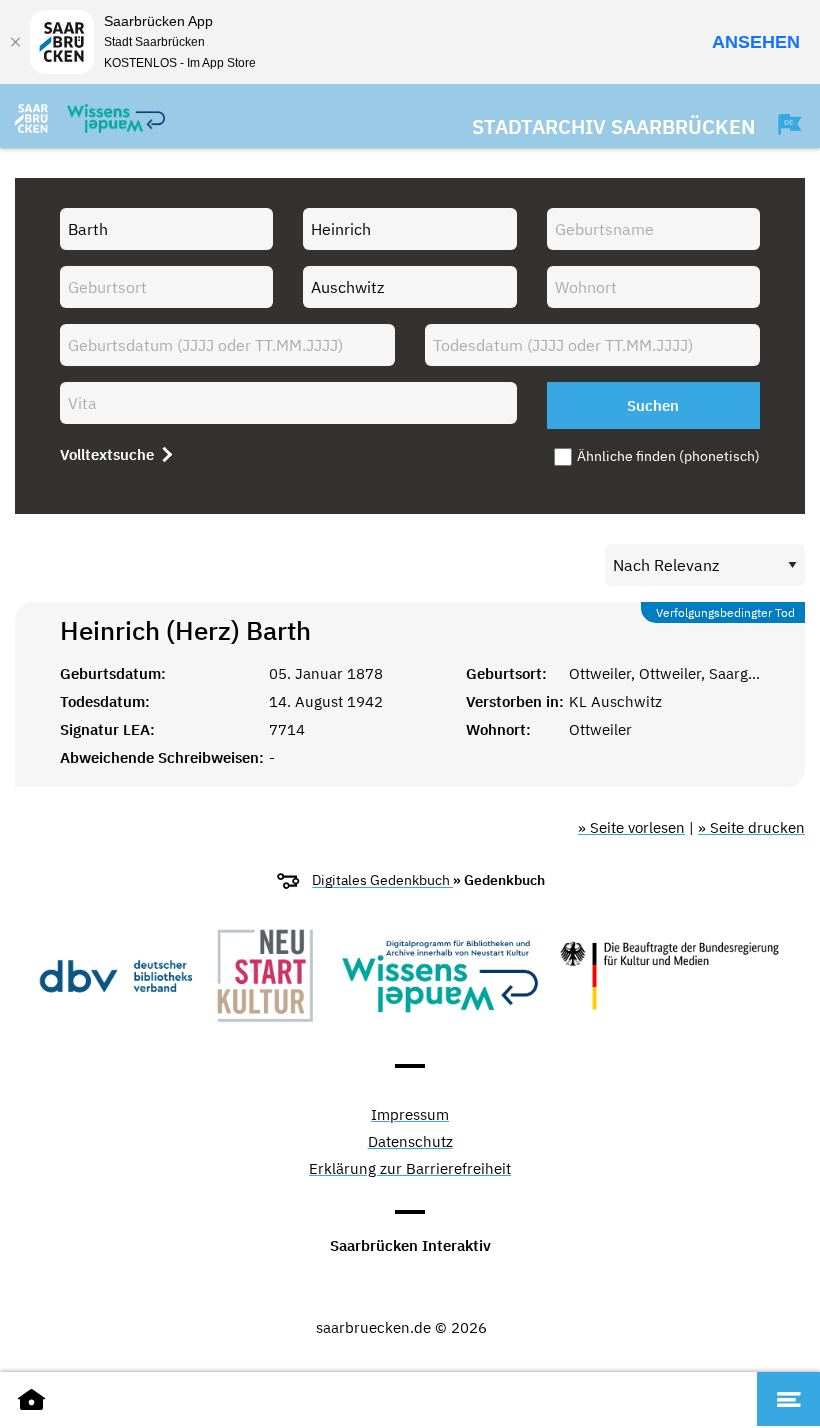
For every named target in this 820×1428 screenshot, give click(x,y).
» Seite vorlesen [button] (631, 827)
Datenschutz (410, 1142)
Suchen (653, 405)
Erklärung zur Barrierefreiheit (410, 1169)
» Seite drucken (751, 827)
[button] (780, 124)
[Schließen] (15, 42)
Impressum (410, 1115)
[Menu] (788, 1399)
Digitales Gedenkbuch (382, 880)
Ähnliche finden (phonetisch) (668, 456)
